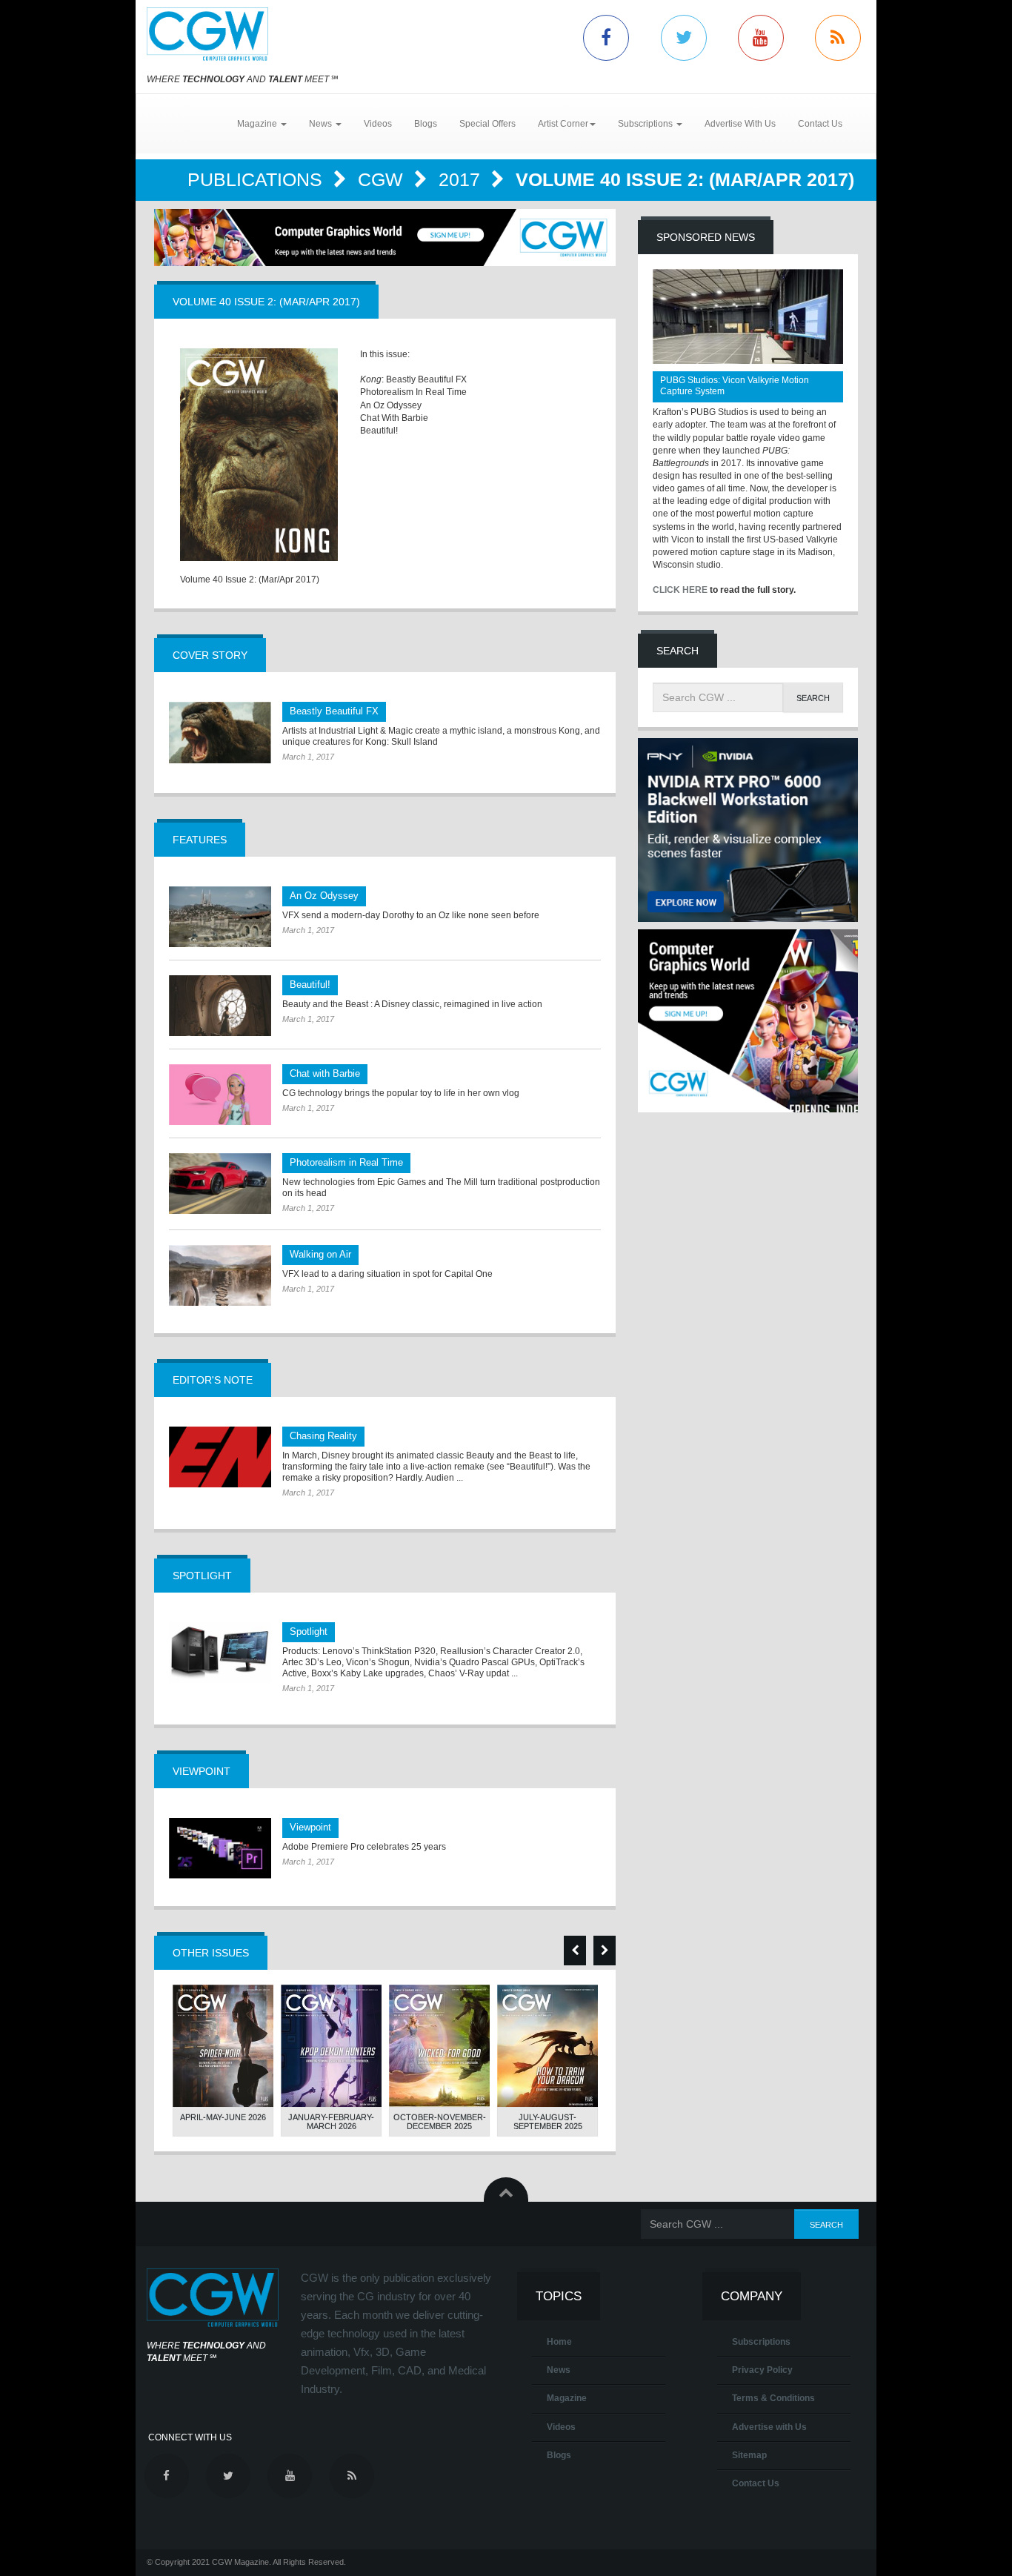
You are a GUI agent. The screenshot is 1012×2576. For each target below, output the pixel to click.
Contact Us (820, 124)
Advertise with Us (769, 2427)
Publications (257, 179)
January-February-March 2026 (331, 2122)
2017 (462, 179)
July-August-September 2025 (548, 2122)
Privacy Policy (762, 2370)
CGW (383, 179)
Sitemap (749, 2455)
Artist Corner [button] (563, 124)
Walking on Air (320, 1254)
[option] (223, 2061)
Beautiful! (310, 985)
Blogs (426, 124)
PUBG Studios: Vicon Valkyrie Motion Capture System (735, 386)
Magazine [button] (258, 124)
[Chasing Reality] (220, 1457)
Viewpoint (310, 1827)
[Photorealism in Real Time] (220, 1184)
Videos (378, 124)
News (559, 2370)
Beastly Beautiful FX (334, 711)
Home (559, 2342)
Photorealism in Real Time (346, 1162)
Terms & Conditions (773, 2398)
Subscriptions (761, 2342)
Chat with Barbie (325, 1073)
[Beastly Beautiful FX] (220, 732)
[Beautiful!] (220, 1006)
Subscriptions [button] (646, 124)
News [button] (322, 124)
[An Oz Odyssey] (220, 917)
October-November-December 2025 (440, 2122)
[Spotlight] (220, 1653)
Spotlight (309, 1631)
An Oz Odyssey (324, 896)
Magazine (567, 2398)
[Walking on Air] (220, 1275)
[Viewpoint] (220, 1848)
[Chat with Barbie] (220, 1095)
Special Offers (487, 124)
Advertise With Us (740, 124)
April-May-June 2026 (223, 2117)
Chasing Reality (323, 1436)
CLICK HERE (680, 590)
